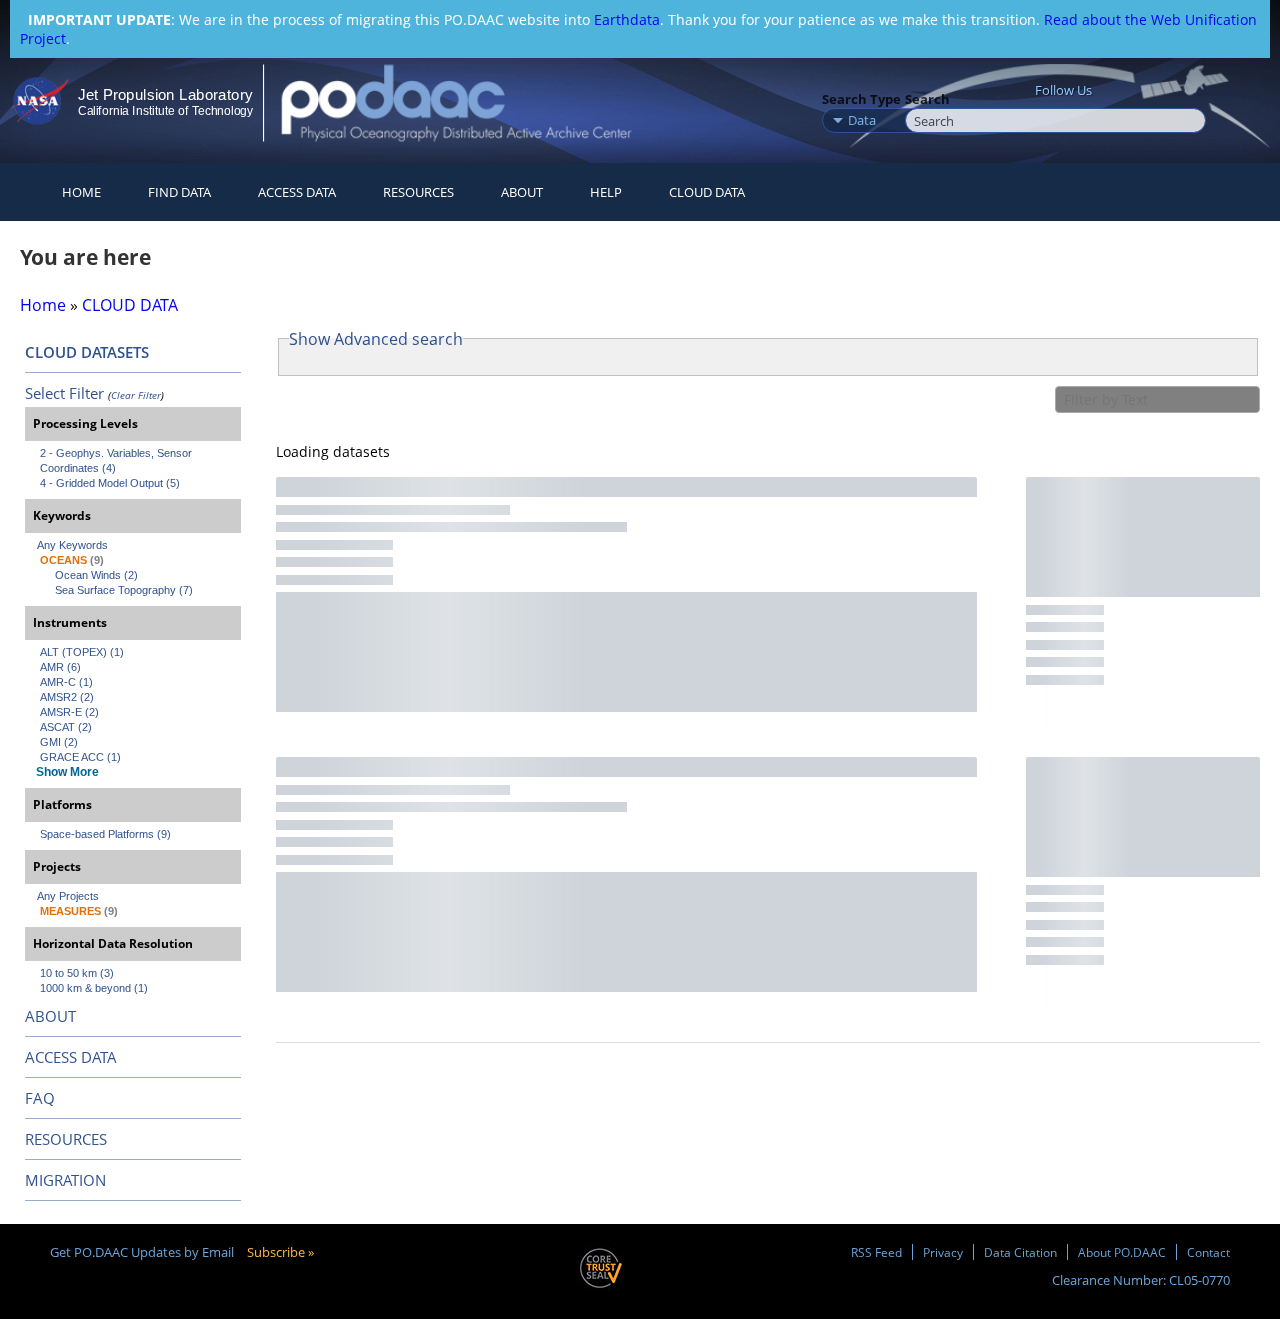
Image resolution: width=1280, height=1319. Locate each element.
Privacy (943, 1252)
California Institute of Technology (165, 111)
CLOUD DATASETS (87, 352)
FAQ (40, 1098)
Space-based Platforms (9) (105, 834)
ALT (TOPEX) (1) (82, 652)
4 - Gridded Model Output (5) (110, 483)
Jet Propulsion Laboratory (165, 94)
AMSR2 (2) (67, 697)
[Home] (473, 102)
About (522, 192)
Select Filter (64, 393)
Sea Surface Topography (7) (124, 590)
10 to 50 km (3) (77, 973)
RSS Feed (876, 1252)
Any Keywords (72, 545)
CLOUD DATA (707, 192)
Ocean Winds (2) (96, 575)
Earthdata (627, 19)
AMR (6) (60, 667)
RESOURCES (418, 192)
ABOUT (50, 1016)
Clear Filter (136, 395)
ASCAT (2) (66, 727)
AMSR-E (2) (69, 712)
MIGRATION (65, 1180)
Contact (1208, 1252)
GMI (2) (59, 742)
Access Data (297, 192)
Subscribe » (280, 1252)
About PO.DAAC (1122, 1252)
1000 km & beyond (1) (94, 988)
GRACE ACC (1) (80, 757)
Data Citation (1020, 1252)
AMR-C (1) (66, 682)
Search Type (861, 99)
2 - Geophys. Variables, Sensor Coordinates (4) (117, 460)
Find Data (179, 192)
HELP (606, 192)
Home (81, 192)
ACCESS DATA (71, 1057)
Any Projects (68, 896)
